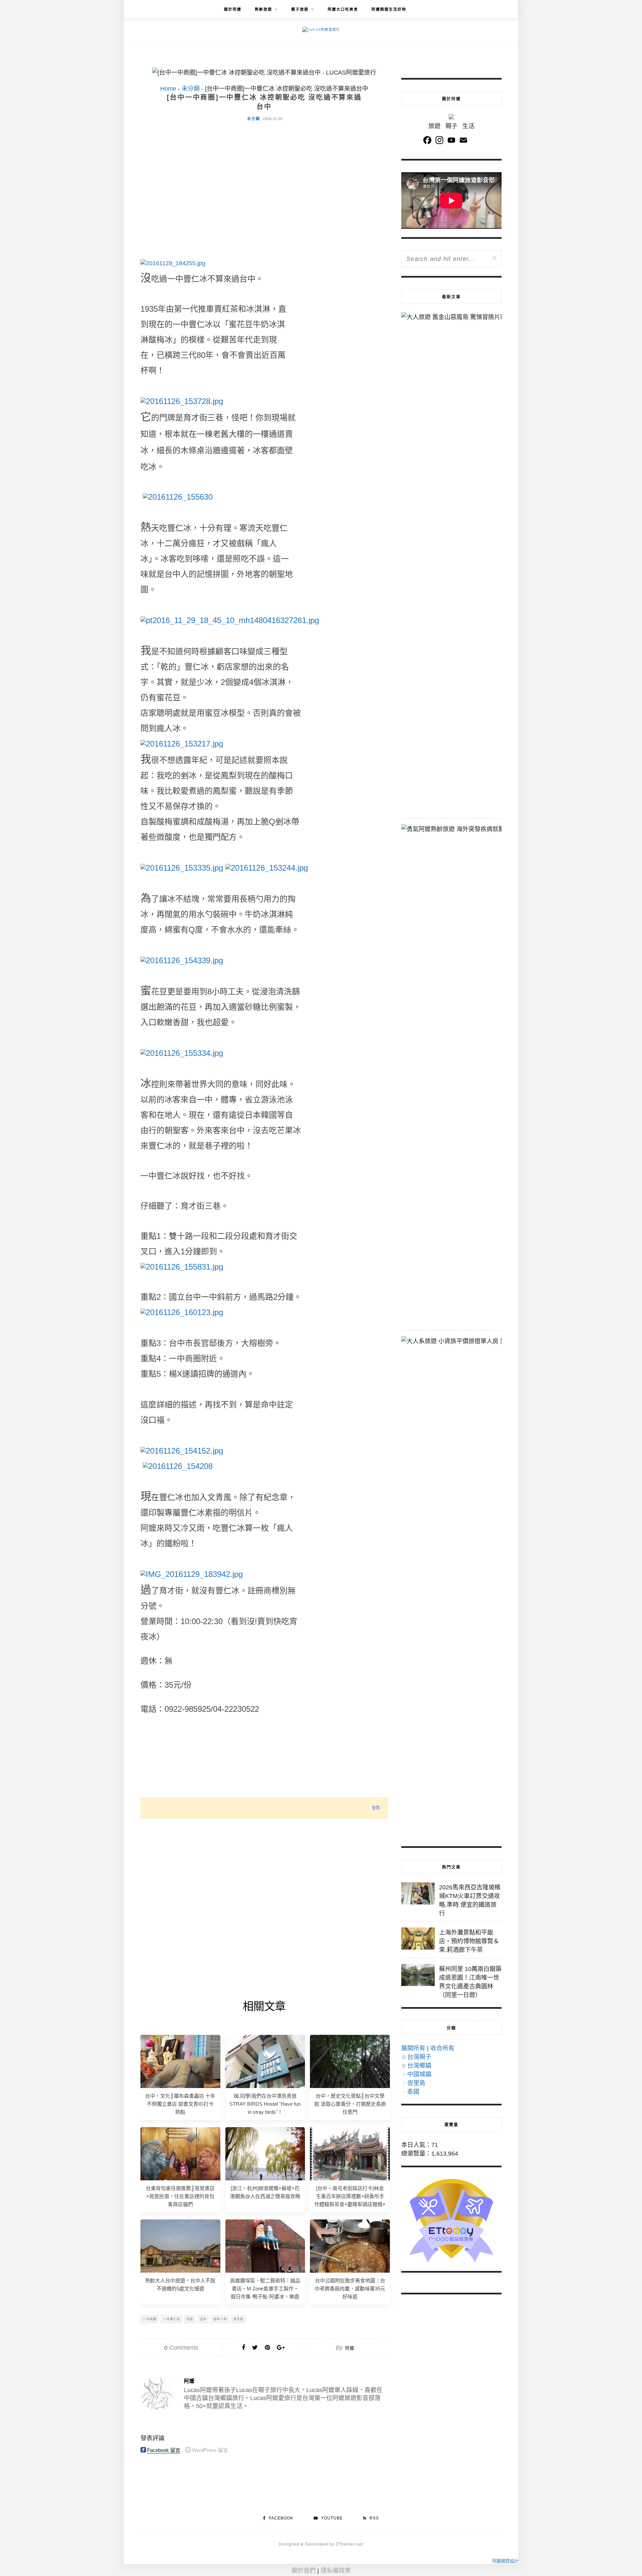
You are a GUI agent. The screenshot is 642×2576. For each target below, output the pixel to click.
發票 (376, 1808)
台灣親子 (419, 2057)
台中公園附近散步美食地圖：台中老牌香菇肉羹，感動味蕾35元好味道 (350, 2289)
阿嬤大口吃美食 (343, 9)
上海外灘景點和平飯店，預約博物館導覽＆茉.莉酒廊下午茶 (469, 1941)
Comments (181, 2348)
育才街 (238, 2319)
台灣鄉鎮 (419, 2066)
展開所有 (413, 2048)
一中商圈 (150, 2319)
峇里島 (416, 2083)
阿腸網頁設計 (505, 2561)
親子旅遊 (300, 9)
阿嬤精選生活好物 (389, 9)
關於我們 (304, 2571)
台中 (203, 2319)
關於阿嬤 (233, 9)
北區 (190, 2319)
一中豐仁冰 (172, 2319)
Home (168, 89)
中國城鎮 (419, 2074)
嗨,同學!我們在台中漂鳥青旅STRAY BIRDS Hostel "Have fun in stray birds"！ (265, 2104)
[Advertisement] (264, 177)
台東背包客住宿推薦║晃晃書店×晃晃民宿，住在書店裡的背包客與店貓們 (180, 2196)
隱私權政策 (336, 2571)
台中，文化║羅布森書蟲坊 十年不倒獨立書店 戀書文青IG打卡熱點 (180, 2104)
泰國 (413, 2092)
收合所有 (442, 2048)
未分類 (191, 89)
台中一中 (220, 2319)
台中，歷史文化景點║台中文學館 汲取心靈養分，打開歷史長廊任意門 (350, 2104)
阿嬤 (350, 2348)
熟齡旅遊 (263, 9)
